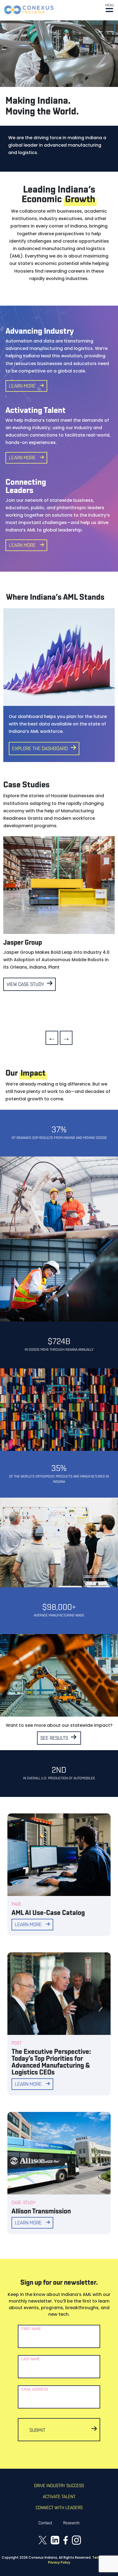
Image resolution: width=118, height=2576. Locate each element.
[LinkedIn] (55, 2540)
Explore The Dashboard (40, 749)
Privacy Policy (59, 2562)
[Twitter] (43, 2540)
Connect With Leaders (59, 2508)
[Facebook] (66, 2540)
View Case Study (25, 985)
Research (71, 2523)
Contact (45, 2523)
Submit (37, 2431)
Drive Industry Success (59, 2486)
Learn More (22, 387)
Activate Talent (59, 2497)
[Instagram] (76, 2540)
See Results (54, 1739)
